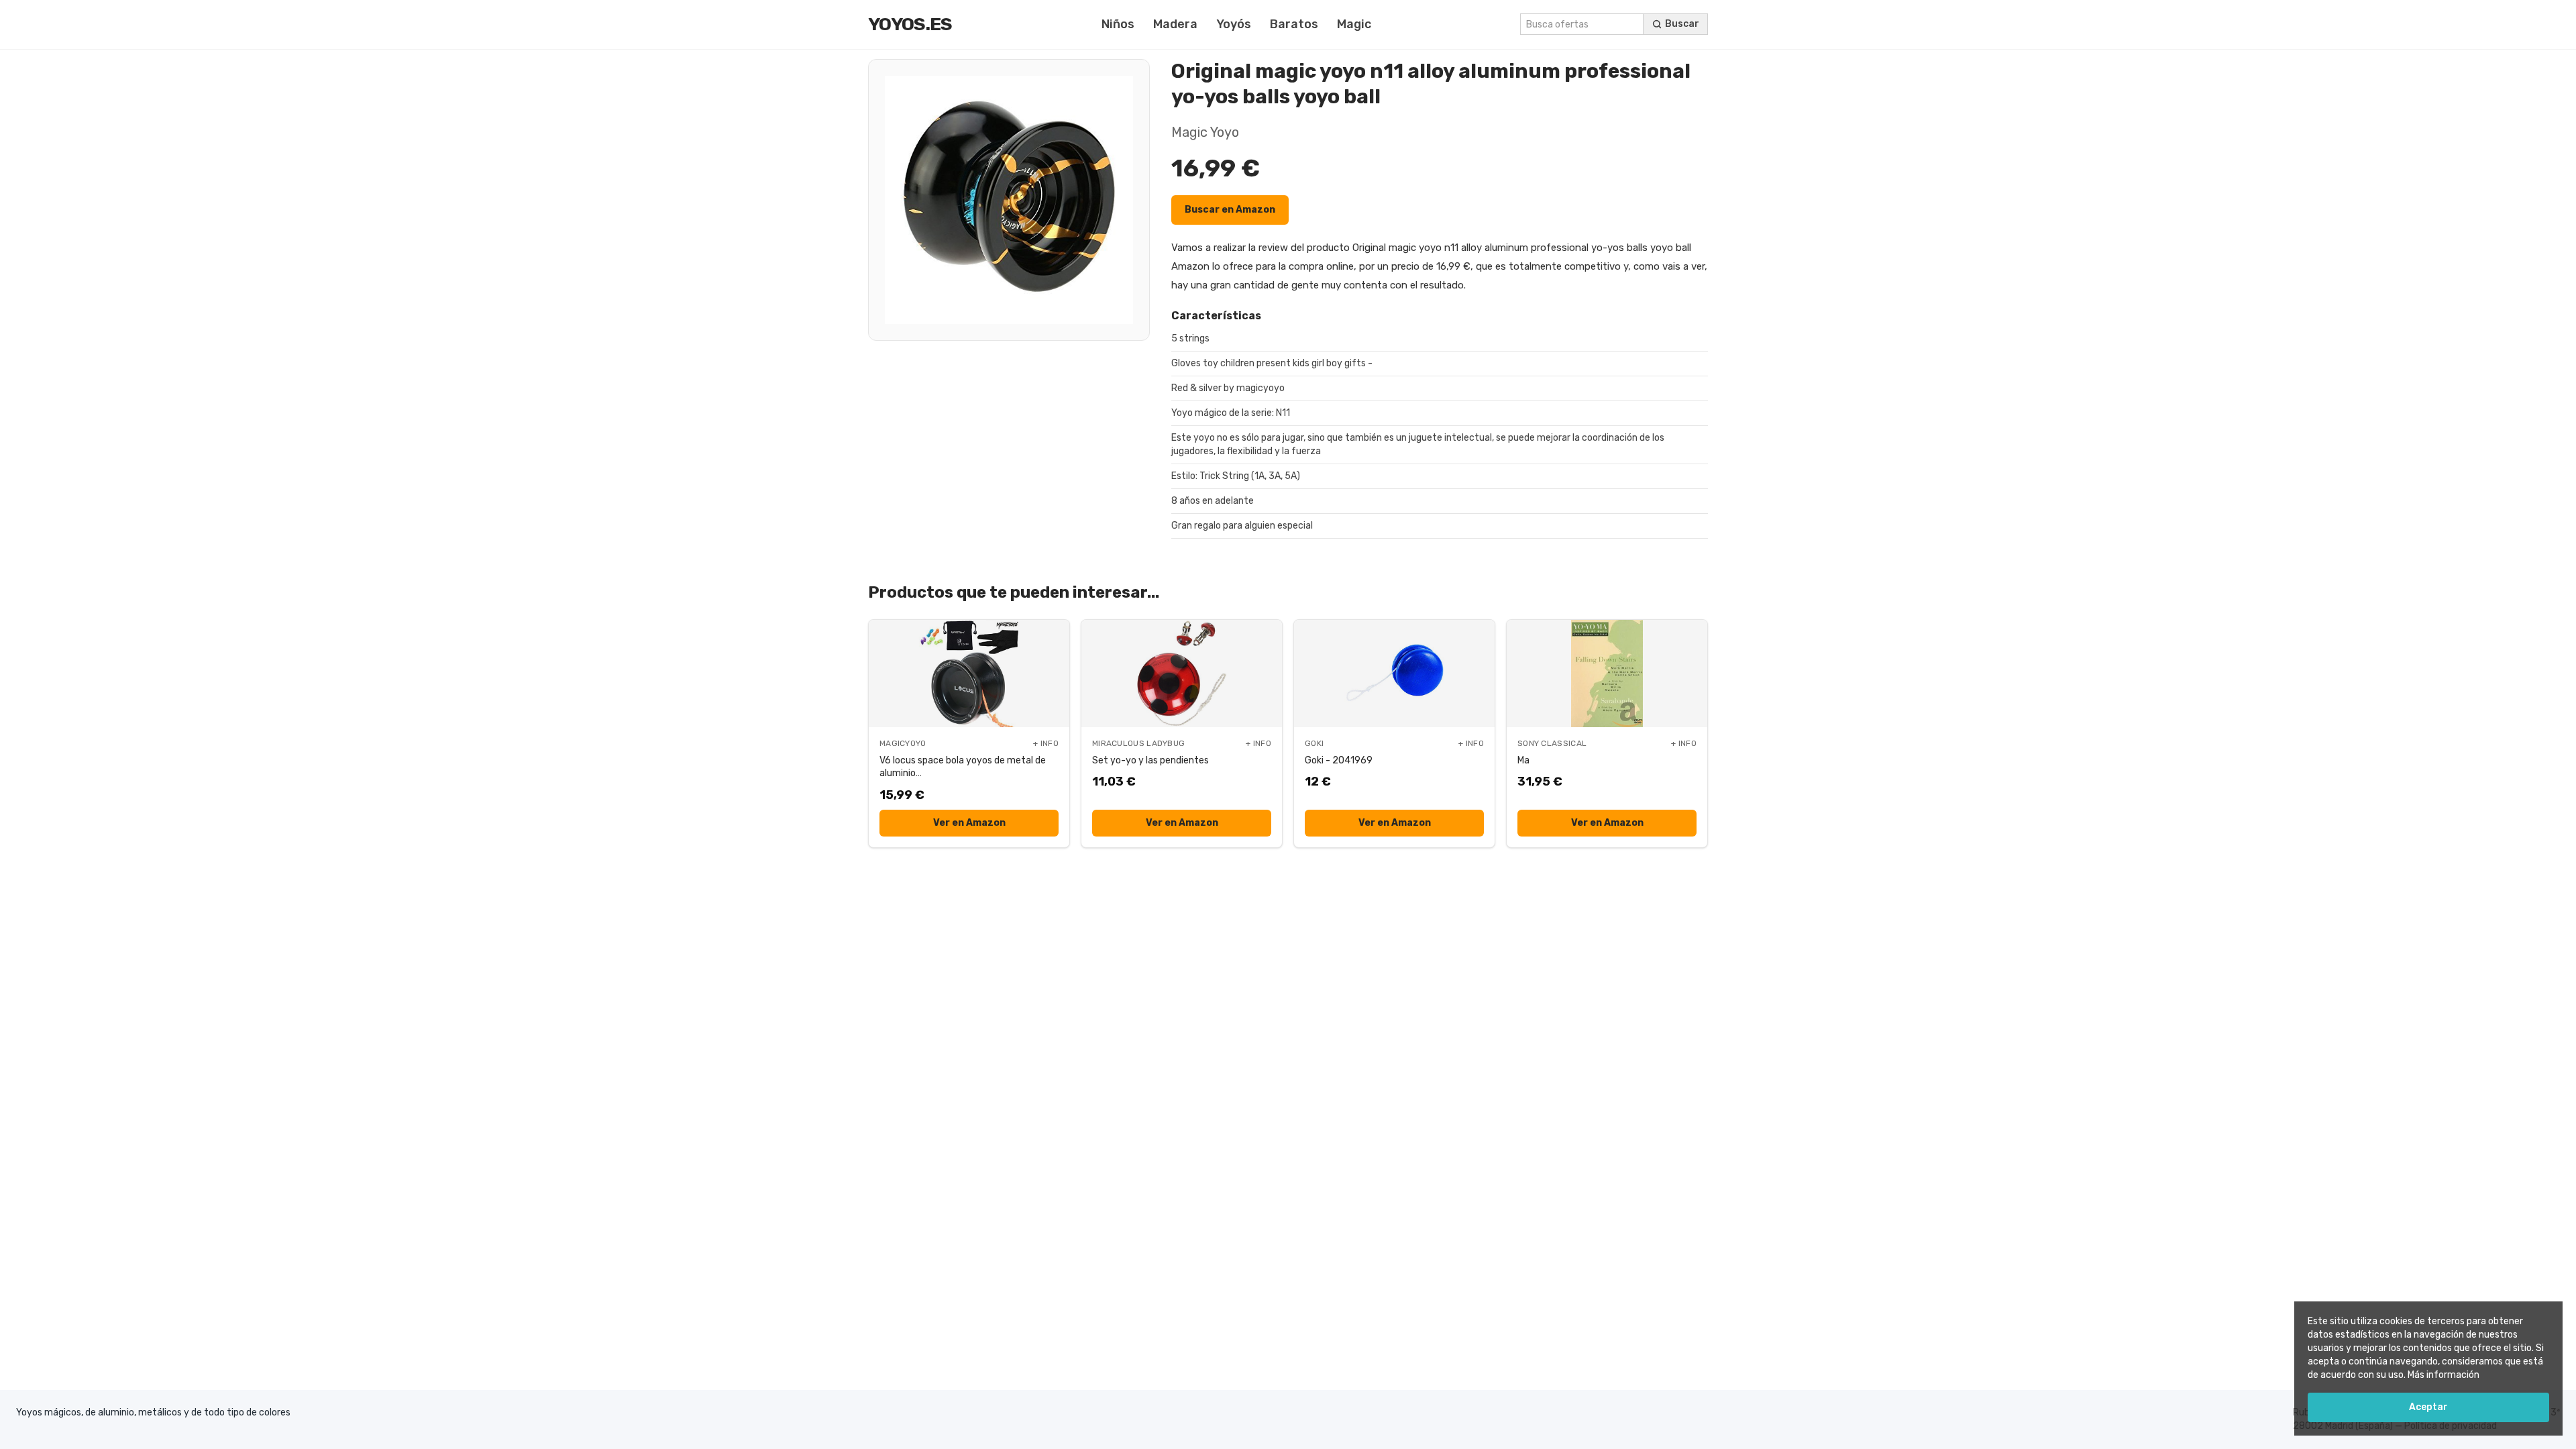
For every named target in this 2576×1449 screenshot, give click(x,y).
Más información (2444, 1375)
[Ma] (1607, 674)
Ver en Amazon (969, 823)
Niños (1118, 24)
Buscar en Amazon (1230, 210)
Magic (1354, 24)
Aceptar (2428, 1407)
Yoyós (1234, 24)
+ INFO (1046, 743)
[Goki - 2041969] (1394, 674)
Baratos (1294, 24)
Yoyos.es (910, 24)
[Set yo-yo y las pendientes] (1182, 674)
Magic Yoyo (1205, 132)
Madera (1175, 24)
